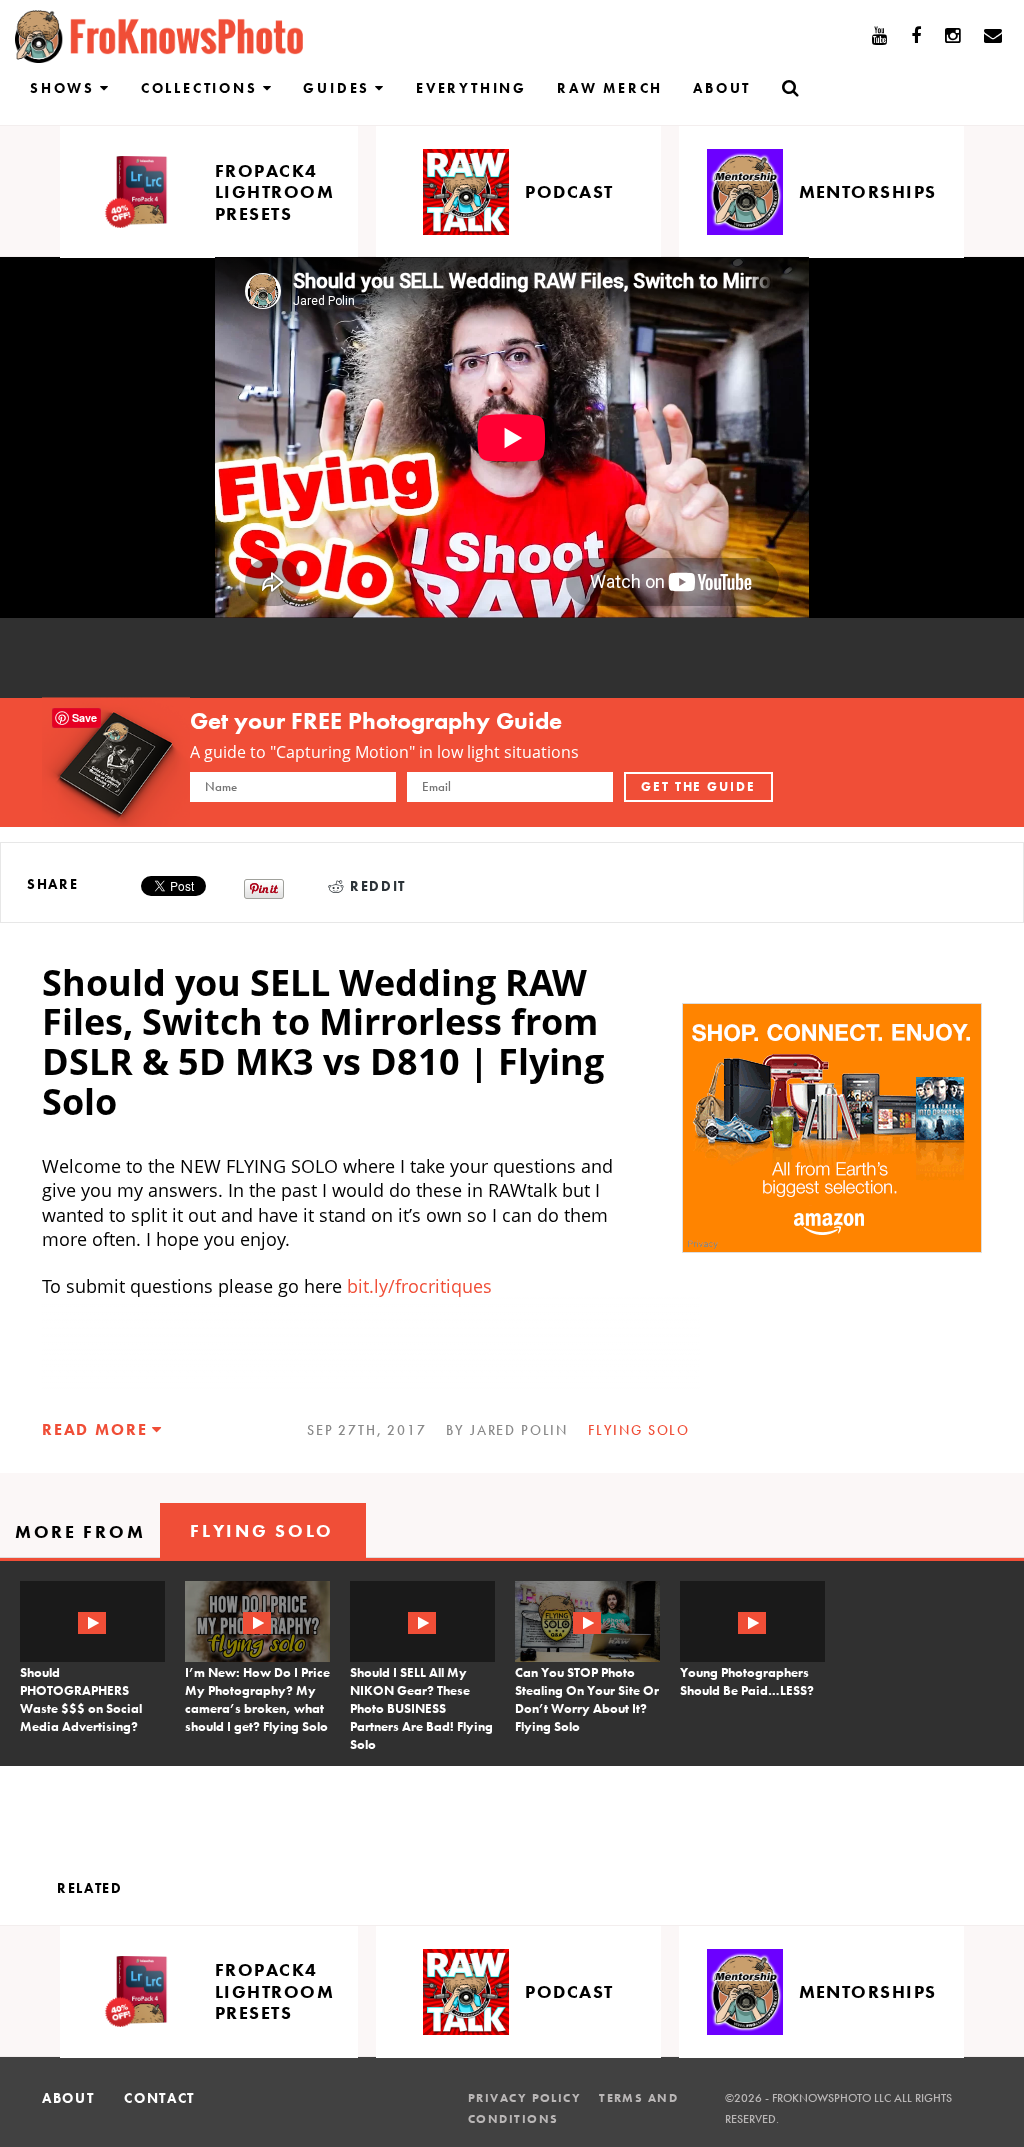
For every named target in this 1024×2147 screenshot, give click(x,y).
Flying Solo (639, 1430)
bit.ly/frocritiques (419, 1286)
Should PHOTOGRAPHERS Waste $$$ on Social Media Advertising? (81, 1699)
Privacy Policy (524, 2098)
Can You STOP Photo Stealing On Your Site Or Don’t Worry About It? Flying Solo (587, 1699)
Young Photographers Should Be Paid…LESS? (747, 1681)
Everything (471, 88)
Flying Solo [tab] (262, 1530)
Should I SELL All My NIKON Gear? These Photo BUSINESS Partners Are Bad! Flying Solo (421, 1708)
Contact (159, 2098)
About (722, 88)
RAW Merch (610, 88)
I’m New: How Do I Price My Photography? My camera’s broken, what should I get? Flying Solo (257, 1699)
